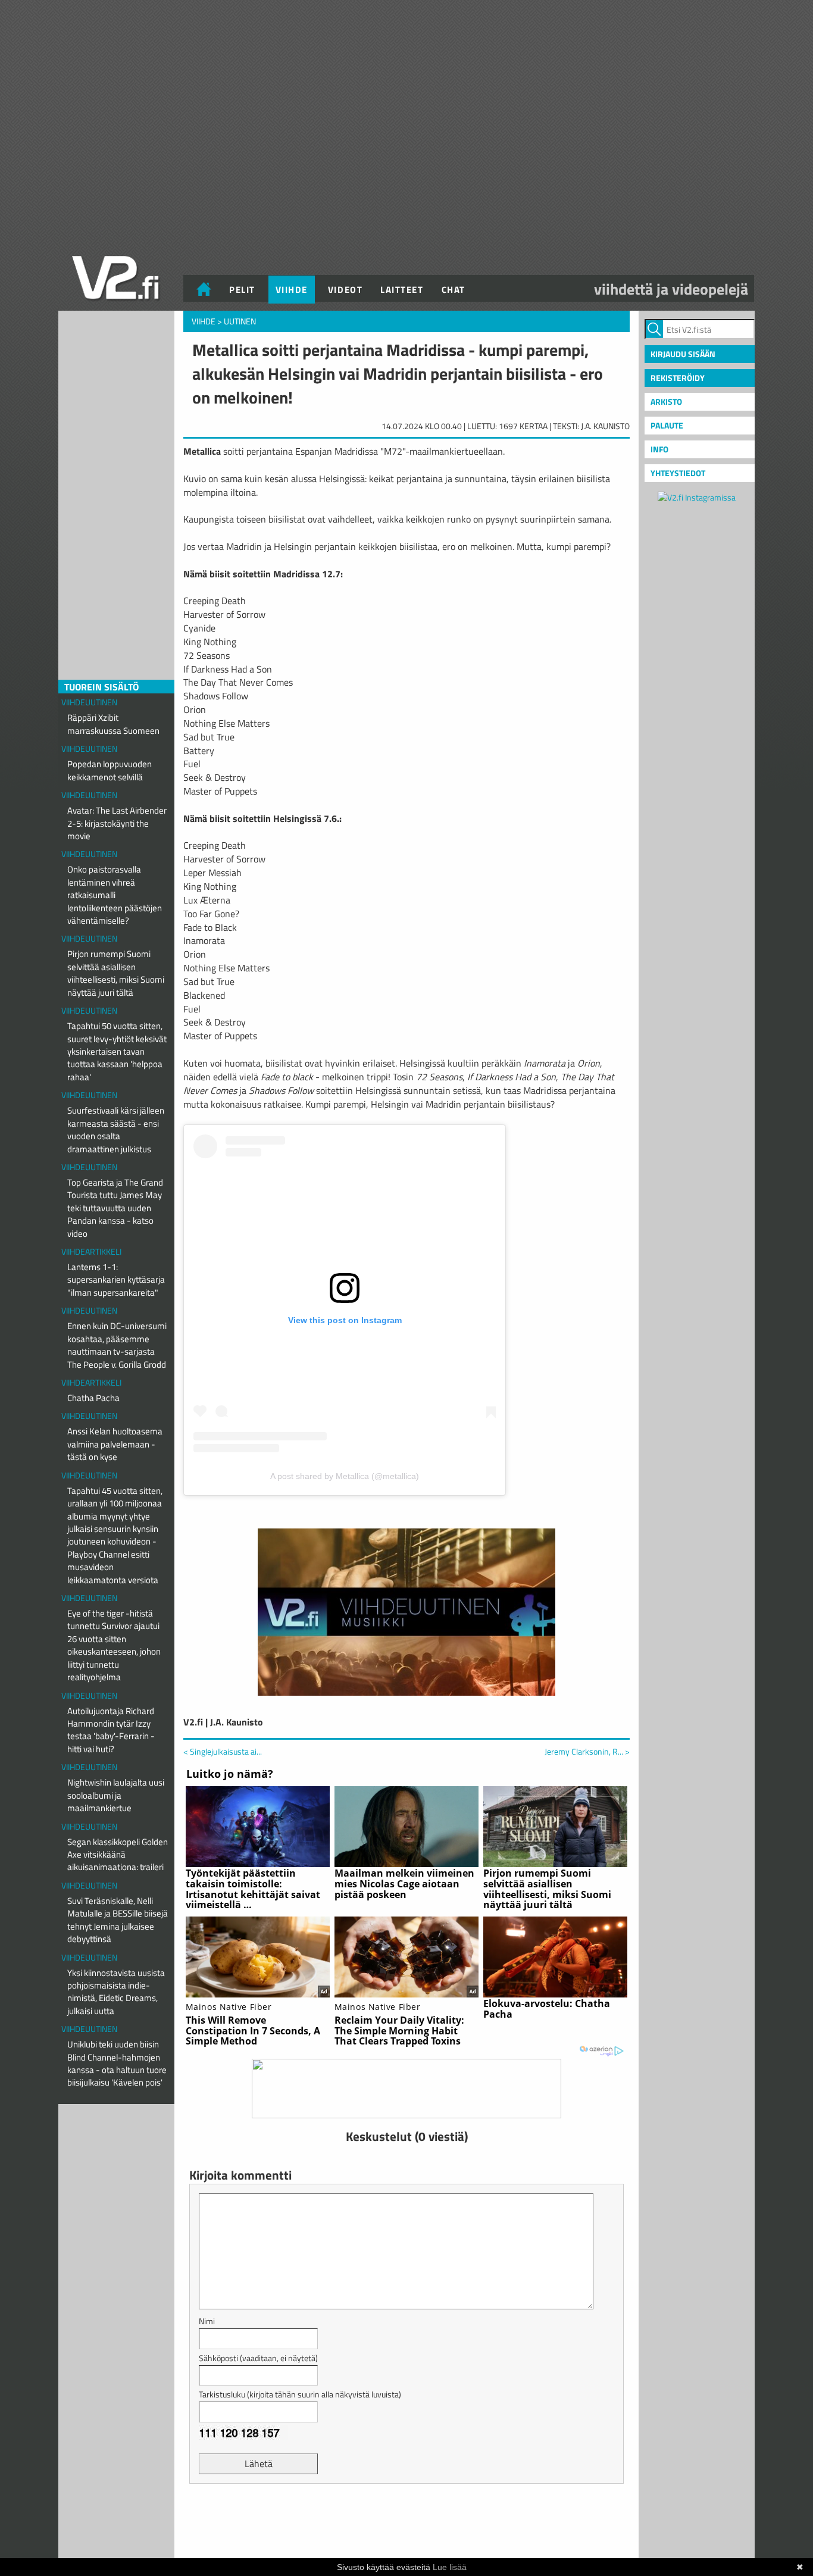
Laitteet (402, 290)
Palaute (667, 425)
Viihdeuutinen (89, 702)
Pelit (242, 290)
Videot (345, 290)
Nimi (207, 2321)
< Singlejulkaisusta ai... (223, 1751)
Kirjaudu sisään (683, 354)
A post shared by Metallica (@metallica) (345, 1476)
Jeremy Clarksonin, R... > (587, 1752)
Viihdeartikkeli (91, 1251)
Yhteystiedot (678, 473)
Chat (454, 290)
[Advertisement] (406, 2522)
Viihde (292, 290)
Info (659, 449)
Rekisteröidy (678, 378)
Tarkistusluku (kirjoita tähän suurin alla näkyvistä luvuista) (300, 2394)
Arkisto (666, 401)
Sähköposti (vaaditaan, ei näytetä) (258, 2358)
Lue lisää (450, 2567)
